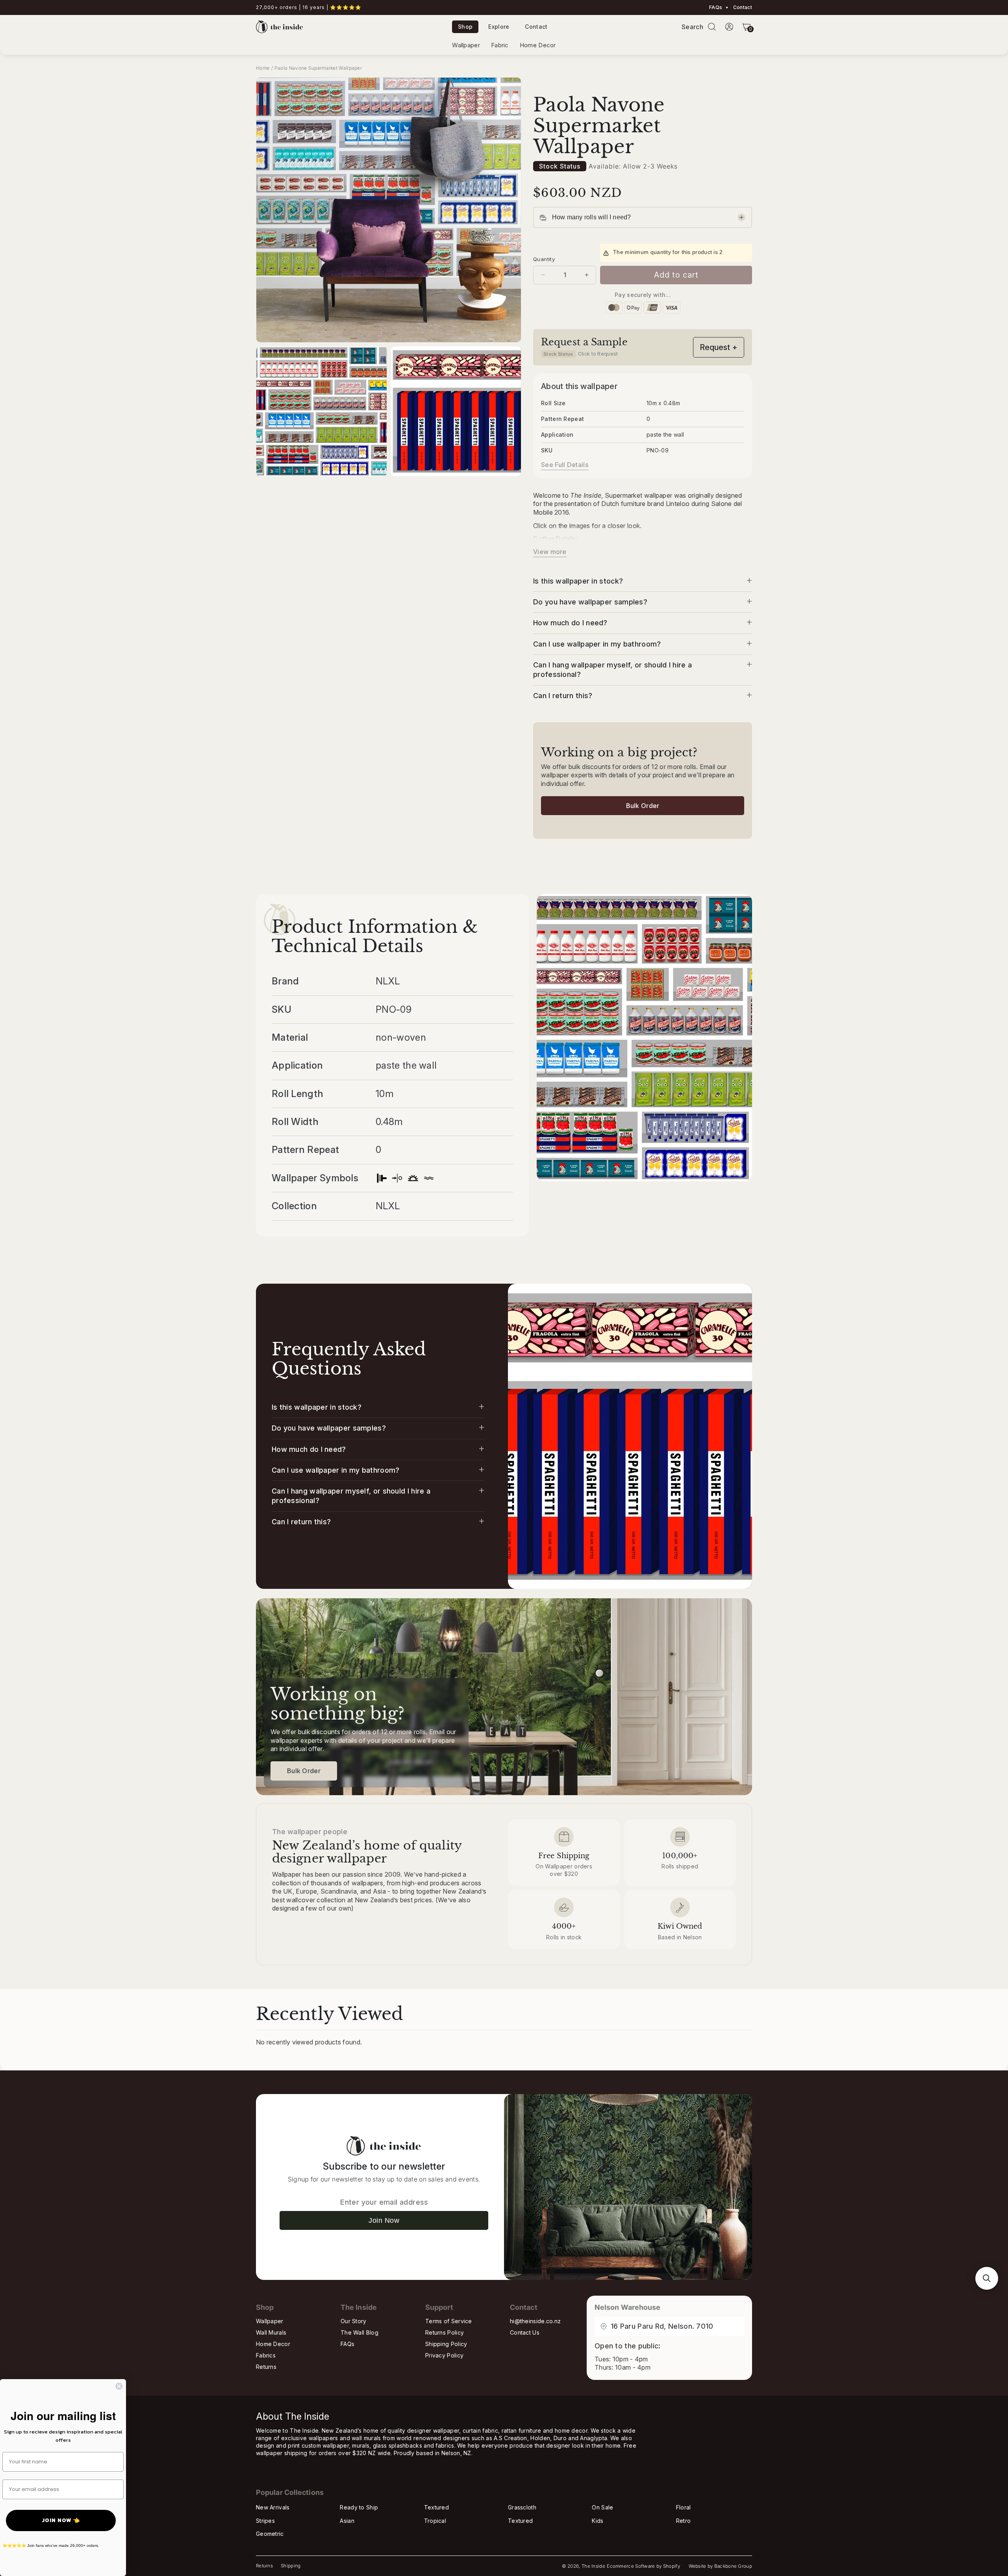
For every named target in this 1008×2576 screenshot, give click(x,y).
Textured (436, 2507)
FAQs (716, 7)
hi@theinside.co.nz (535, 2321)
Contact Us (525, 2332)
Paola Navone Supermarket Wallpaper (318, 68)
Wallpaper (466, 45)
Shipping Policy (446, 2344)
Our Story (354, 2321)
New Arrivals (273, 2507)
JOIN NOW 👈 (61, 2520)
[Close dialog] (119, 2386)
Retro (684, 2521)
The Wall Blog (359, 2332)
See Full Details (565, 465)
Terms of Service (449, 2321)
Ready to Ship (359, 2507)
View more (550, 552)
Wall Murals (271, 2332)
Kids (598, 2521)
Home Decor (538, 45)
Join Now (384, 2220)
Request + (719, 347)
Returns (266, 2367)
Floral (684, 2507)
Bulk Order (643, 806)
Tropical (435, 2521)
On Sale (602, 2507)
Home (263, 68)
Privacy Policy (444, 2355)
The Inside (593, 2566)
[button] (712, 27)
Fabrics (266, 2355)
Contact (742, 7)
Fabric (500, 45)
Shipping (291, 2566)
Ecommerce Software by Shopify (643, 2566)
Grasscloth (522, 2507)
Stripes (265, 2521)
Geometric (270, 2534)
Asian (347, 2521)
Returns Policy (445, 2332)
